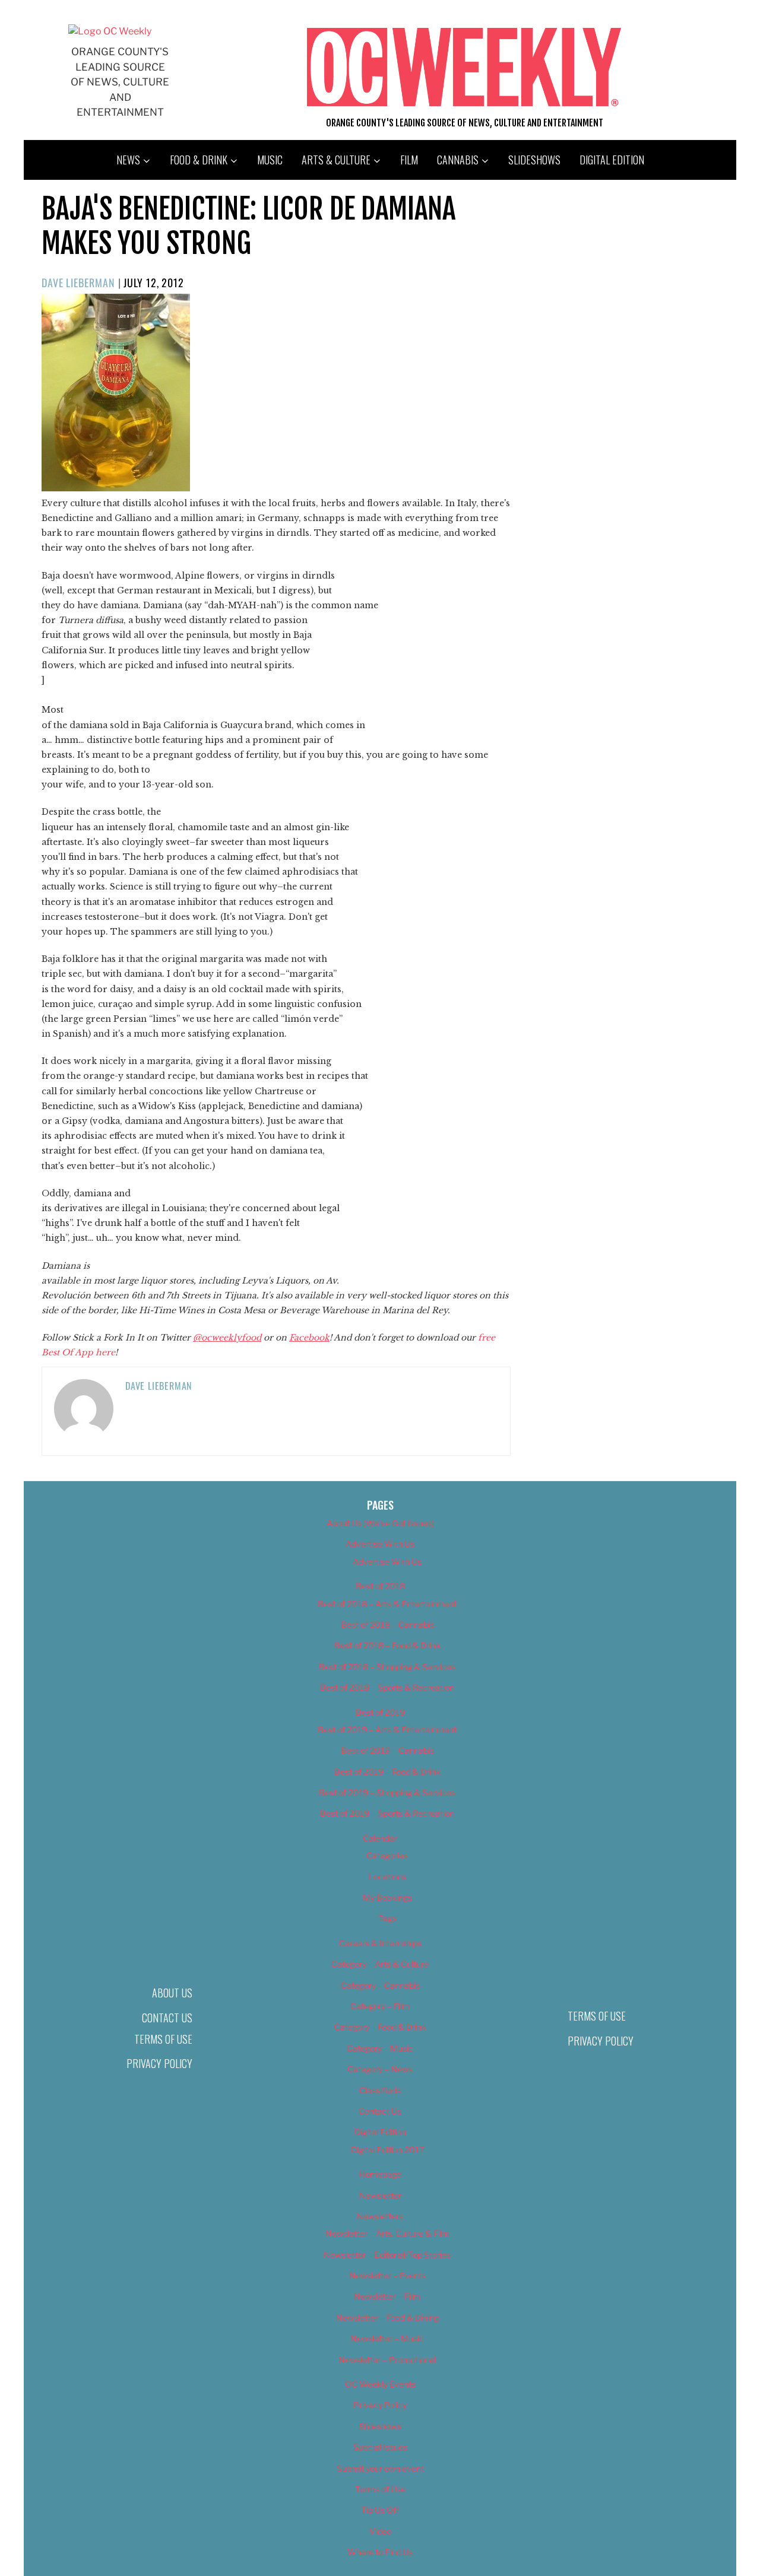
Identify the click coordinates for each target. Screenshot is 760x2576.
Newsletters (380, 2216)
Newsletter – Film (387, 2296)
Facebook (309, 1338)
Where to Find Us (380, 2552)
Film (409, 160)
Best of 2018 (380, 1586)
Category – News (380, 2069)
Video (380, 2531)
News (128, 160)
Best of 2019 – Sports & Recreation (387, 1813)
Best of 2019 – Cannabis (387, 1750)
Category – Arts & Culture (380, 1964)
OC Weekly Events (380, 2384)
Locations (387, 1877)
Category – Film (380, 2006)
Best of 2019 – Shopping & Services (387, 1792)
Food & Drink (199, 160)
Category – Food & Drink (380, 2027)
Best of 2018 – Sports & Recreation (387, 1687)
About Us (172, 1993)
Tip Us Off (380, 2510)
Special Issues (380, 2447)
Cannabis (458, 160)
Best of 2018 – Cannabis (387, 1624)
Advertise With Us (380, 1544)
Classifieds (380, 2090)
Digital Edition (612, 160)
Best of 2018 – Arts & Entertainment (387, 1604)
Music (270, 160)
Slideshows (534, 160)
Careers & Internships (380, 1943)
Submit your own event (380, 2468)
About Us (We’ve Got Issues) (380, 1523)
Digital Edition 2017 (387, 2150)
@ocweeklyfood (227, 1338)
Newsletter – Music (387, 2338)
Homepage (380, 2174)
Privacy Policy (159, 2063)
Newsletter (380, 2195)
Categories (387, 1855)
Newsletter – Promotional (387, 2360)
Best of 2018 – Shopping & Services (387, 1667)
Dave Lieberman (78, 282)
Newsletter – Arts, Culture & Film (387, 2233)
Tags (387, 1918)
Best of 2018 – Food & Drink (387, 1645)
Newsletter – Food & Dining (387, 2318)
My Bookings (387, 1897)
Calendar (380, 1838)
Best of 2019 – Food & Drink (387, 1772)
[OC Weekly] (110, 31)
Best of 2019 (380, 1712)
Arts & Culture (336, 160)
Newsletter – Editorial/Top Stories (387, 2255)
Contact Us (167, 2018)
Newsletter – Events (387, 2275)
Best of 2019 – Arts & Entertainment (387, 1729)
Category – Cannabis (380, 1985)
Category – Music (380, 2048)
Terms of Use (163, 2039)
